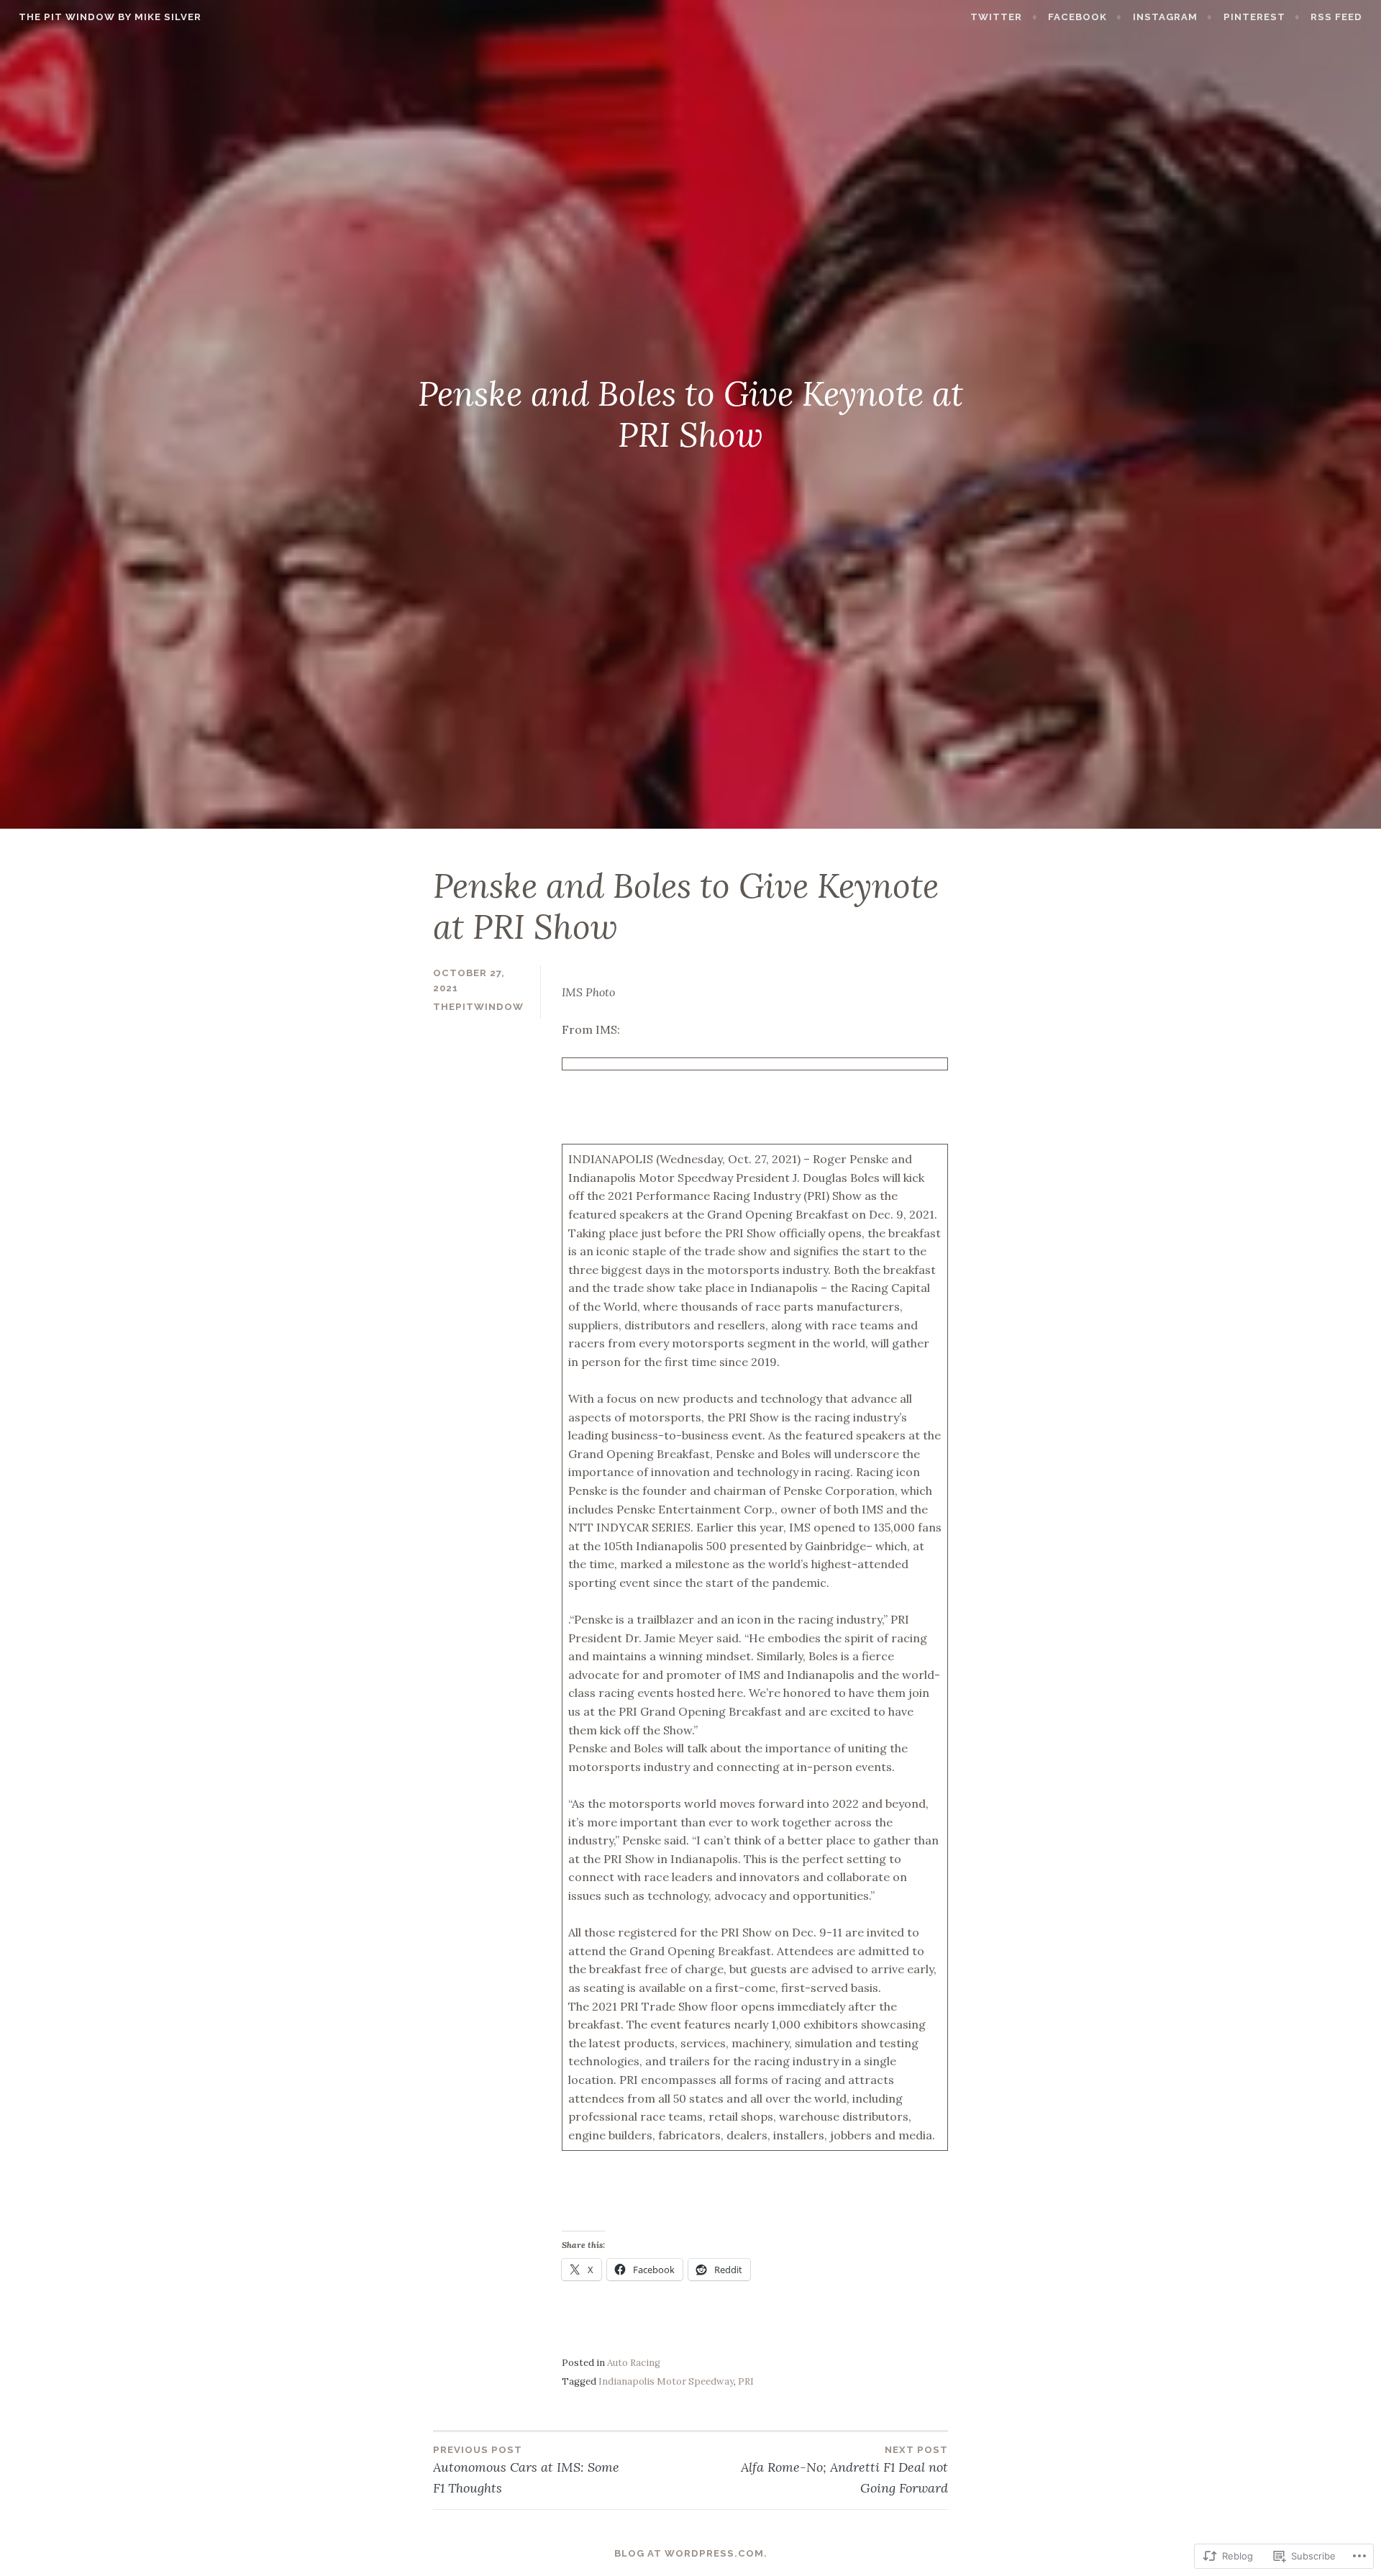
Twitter (996, 17)
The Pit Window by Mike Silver (110, 17)
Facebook (1077, 17)
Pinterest (1254, 17)
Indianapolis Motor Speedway (666, 2381)
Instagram (1165, 17)
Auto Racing (634, 2363)
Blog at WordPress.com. (691, 2553)
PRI (746, 2381)
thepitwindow (478, 1007)
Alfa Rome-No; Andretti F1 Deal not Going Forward (844, 2470)
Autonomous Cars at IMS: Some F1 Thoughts (526, 2470)
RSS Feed (1336, 17)
